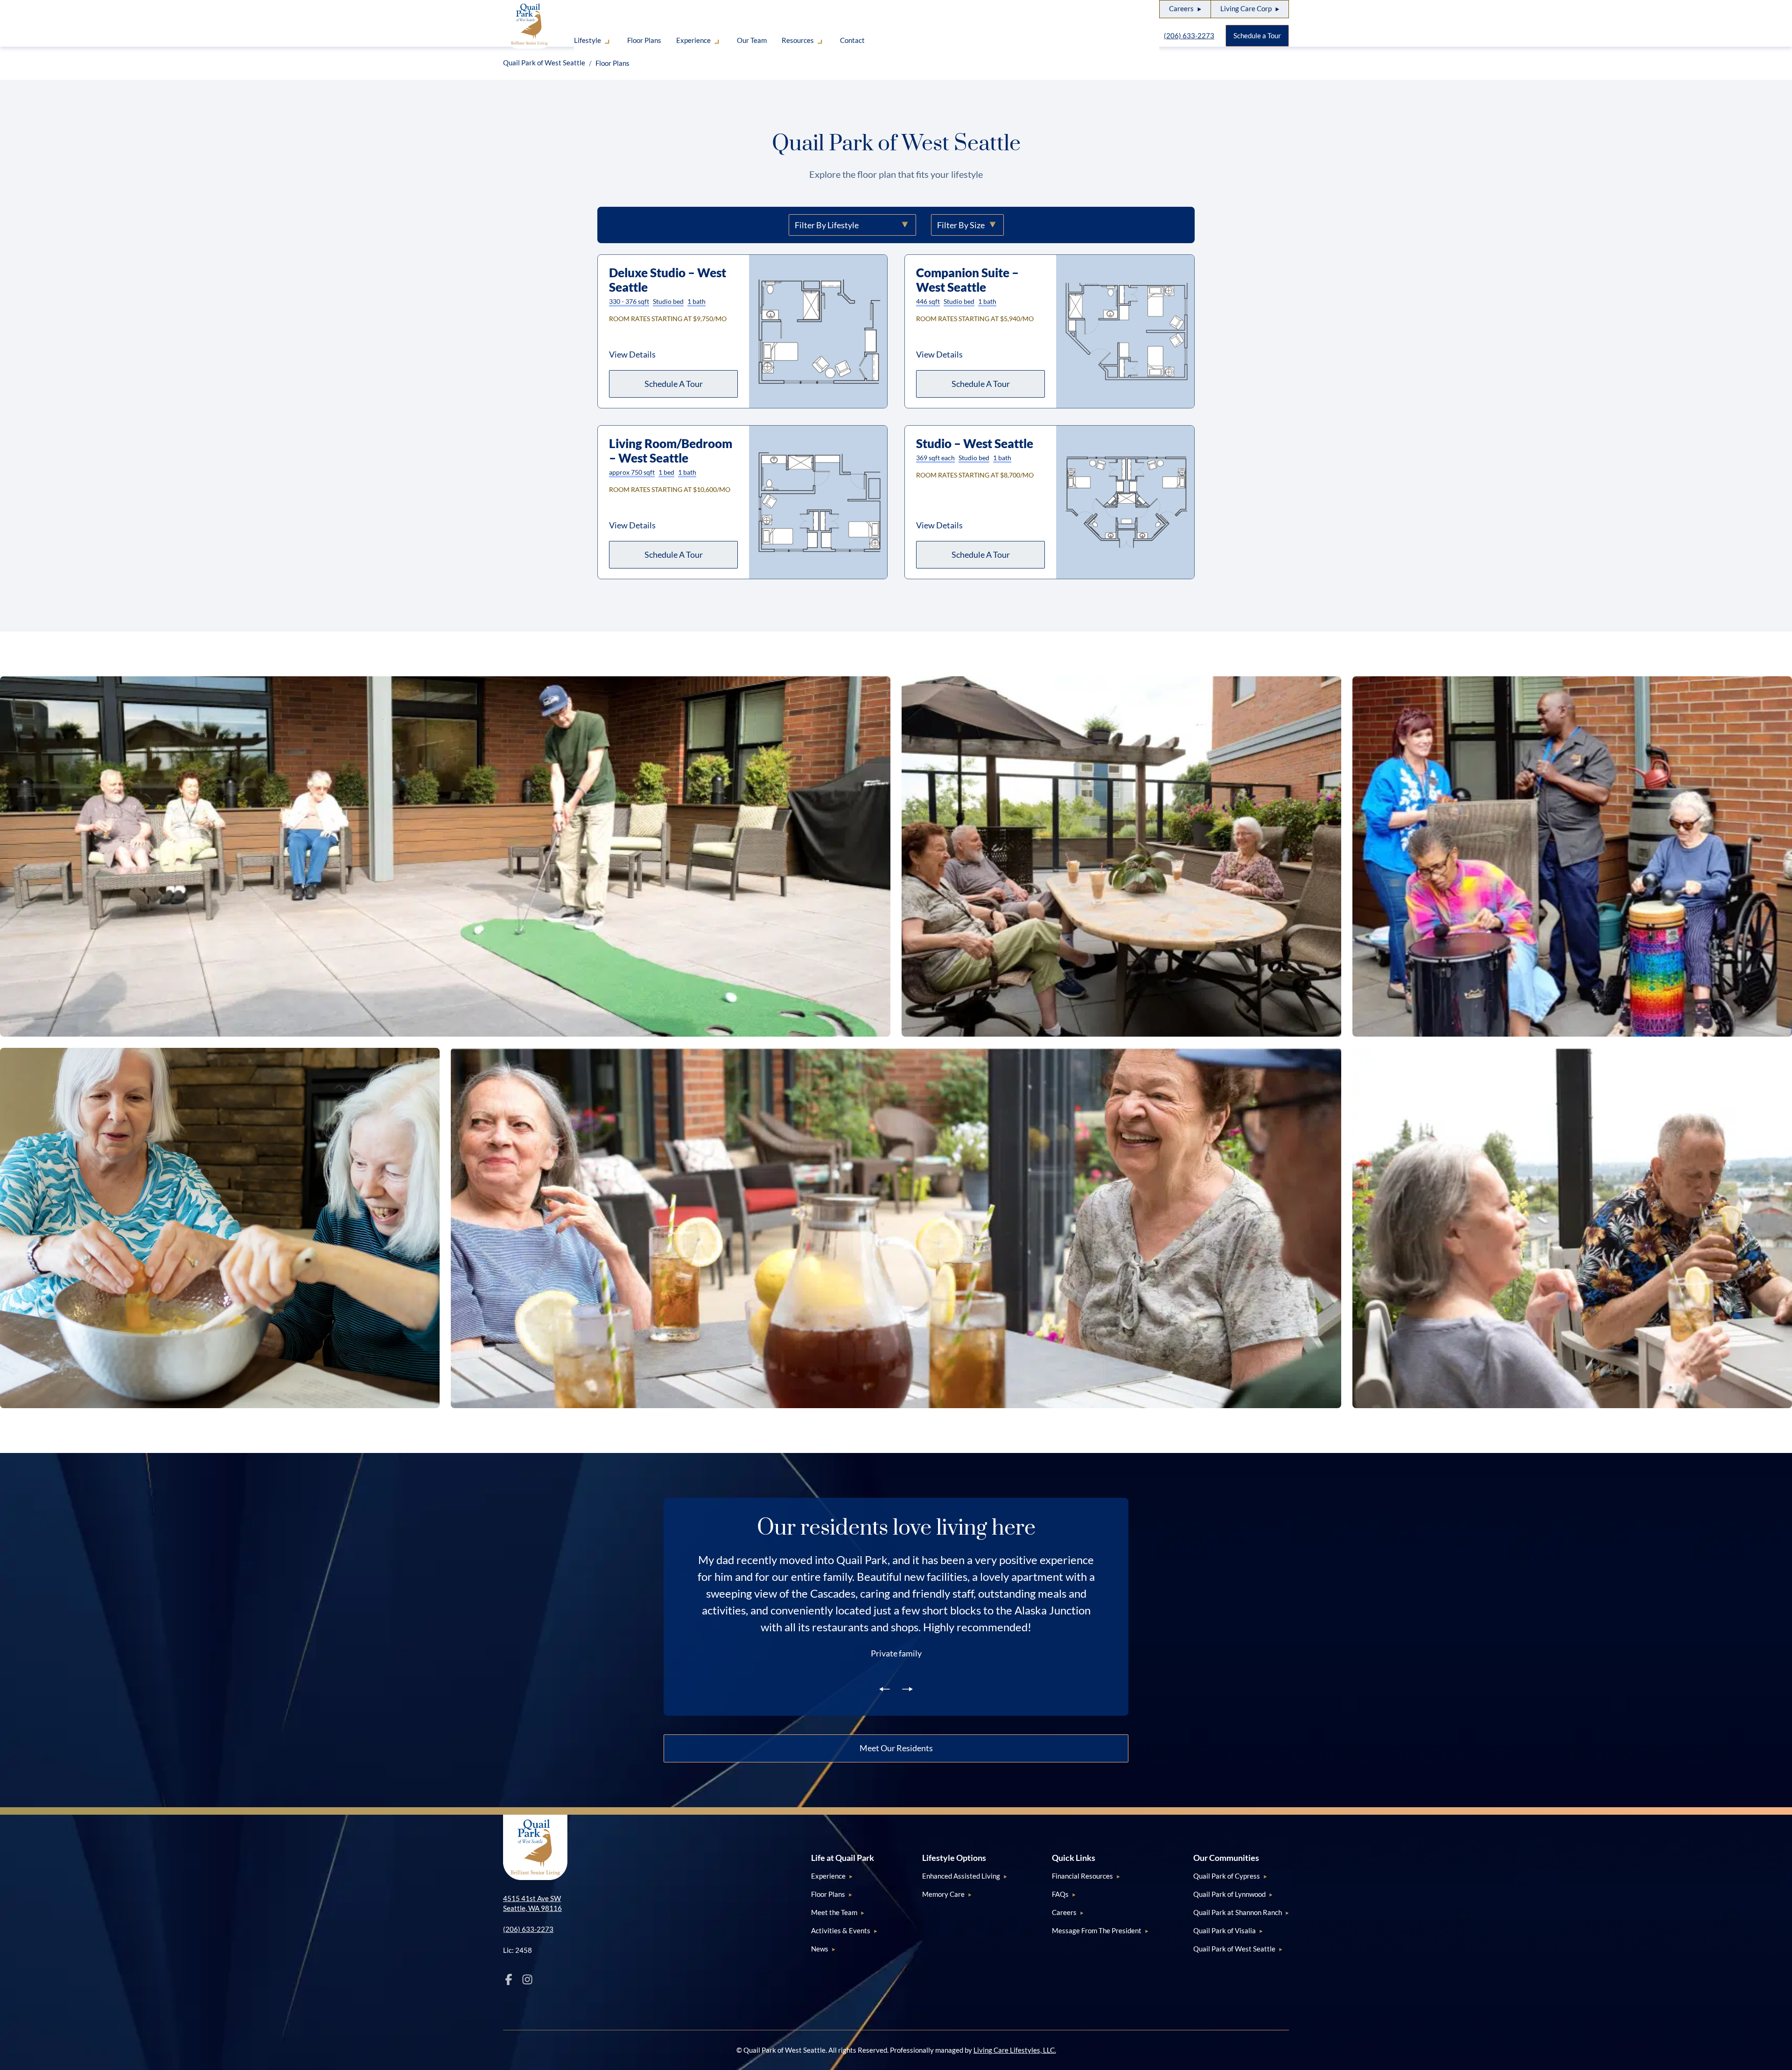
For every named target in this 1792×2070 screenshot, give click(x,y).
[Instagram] (527, 1979)
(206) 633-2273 (1189, 35)
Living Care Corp (1246, 8)
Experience (693, 40)
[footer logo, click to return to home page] (535, 1847)
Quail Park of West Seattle (544, 63)
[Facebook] (509, 1979)
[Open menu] (607, 44)
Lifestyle (588, 40)
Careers (1181, 8)
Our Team (752, 40)
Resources (798, 40)
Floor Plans (644, 40)
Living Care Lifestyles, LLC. (1015, 2050)
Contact (852, 40)
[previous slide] (885, 1688)
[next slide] (907, 1688)
